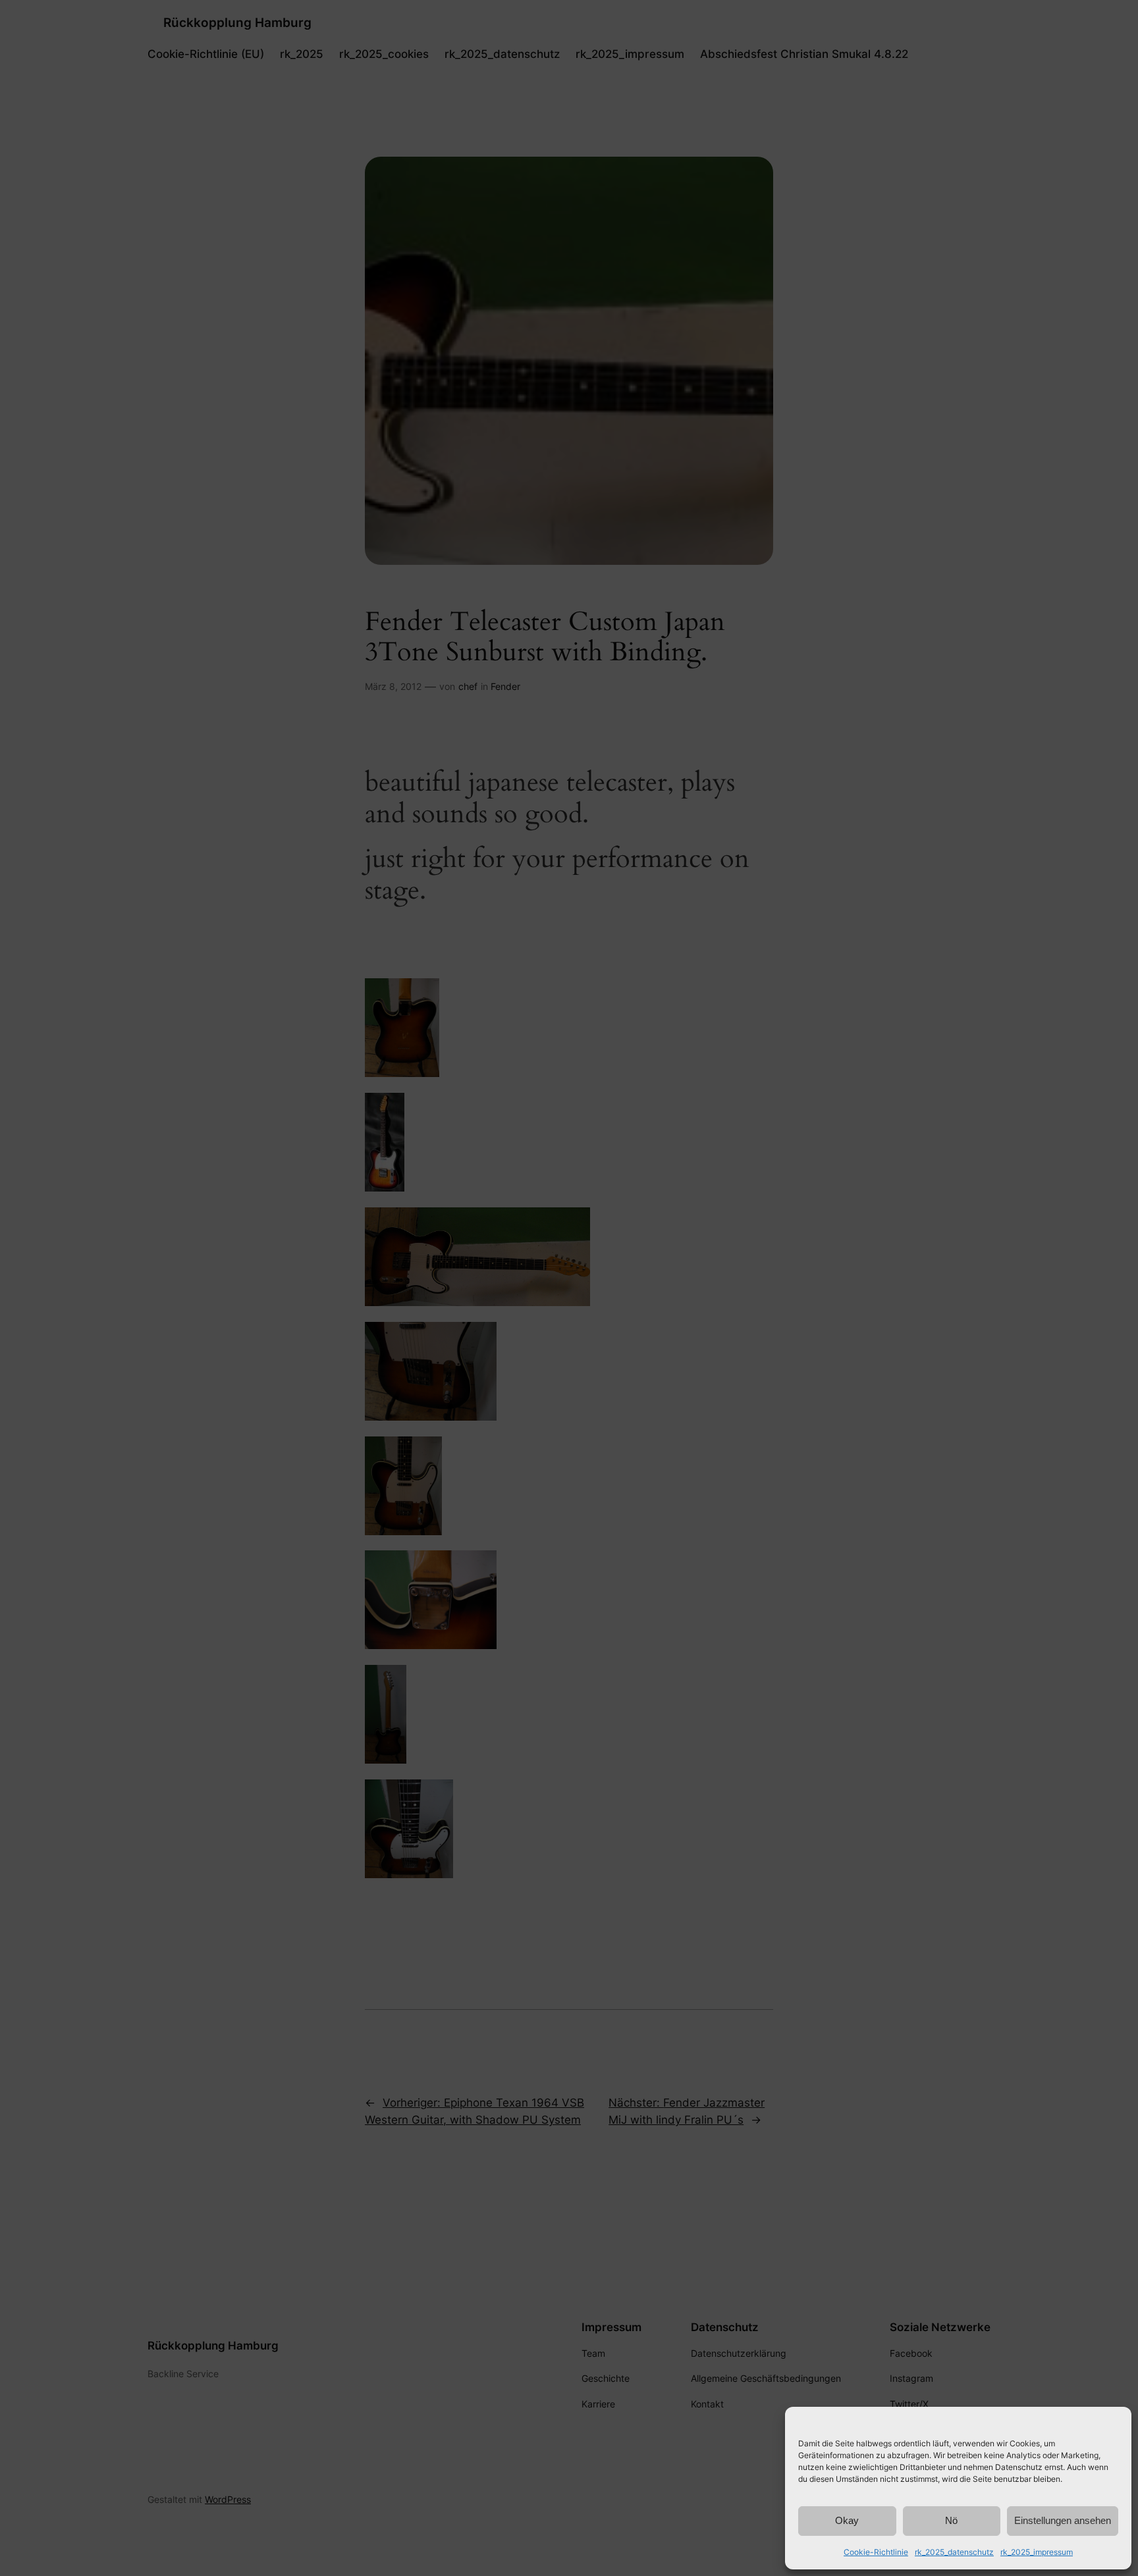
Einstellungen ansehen (1063, 2520)
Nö (951, 2520)
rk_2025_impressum (1037, 2552)
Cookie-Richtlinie (876, 2552)
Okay (847, 2520)
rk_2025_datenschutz (954, 2552)
